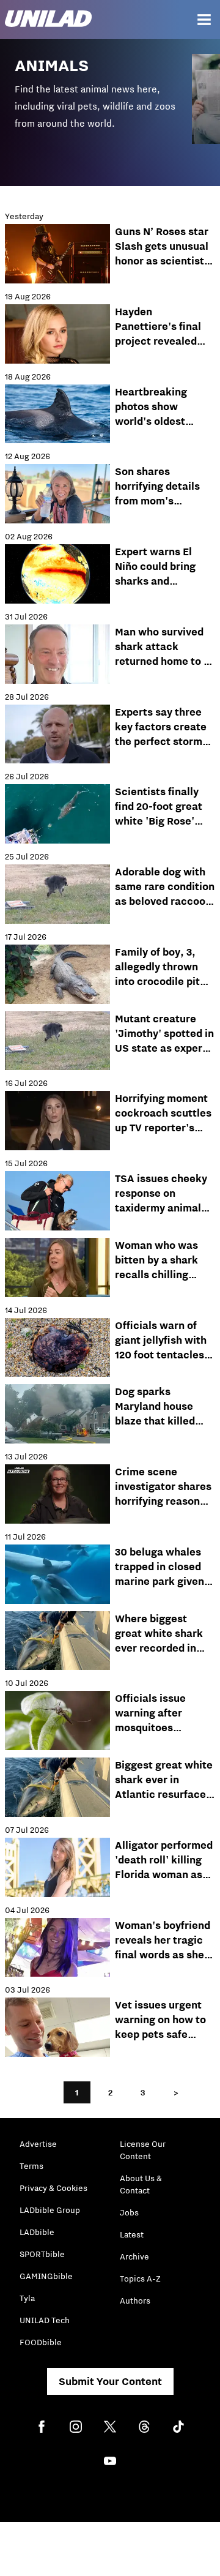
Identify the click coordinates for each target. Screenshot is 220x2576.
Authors (135, 2301)
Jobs (129, 2212)
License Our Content (143, 2150)
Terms (31, 2166)
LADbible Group (50, 2210)
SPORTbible (42, 2254)
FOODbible (41, 2342)
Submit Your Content (110, 2381)
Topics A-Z (140, 2278)
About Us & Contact (141, 2184)
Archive (134, 2256)
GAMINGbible (46, 2276)
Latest (132, 2234)
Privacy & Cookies (53, 2188)
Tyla (27, 2298)
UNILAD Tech (45, 2320)
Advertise (38, 2144)
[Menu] (204, 20)
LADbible (37, 2232)
